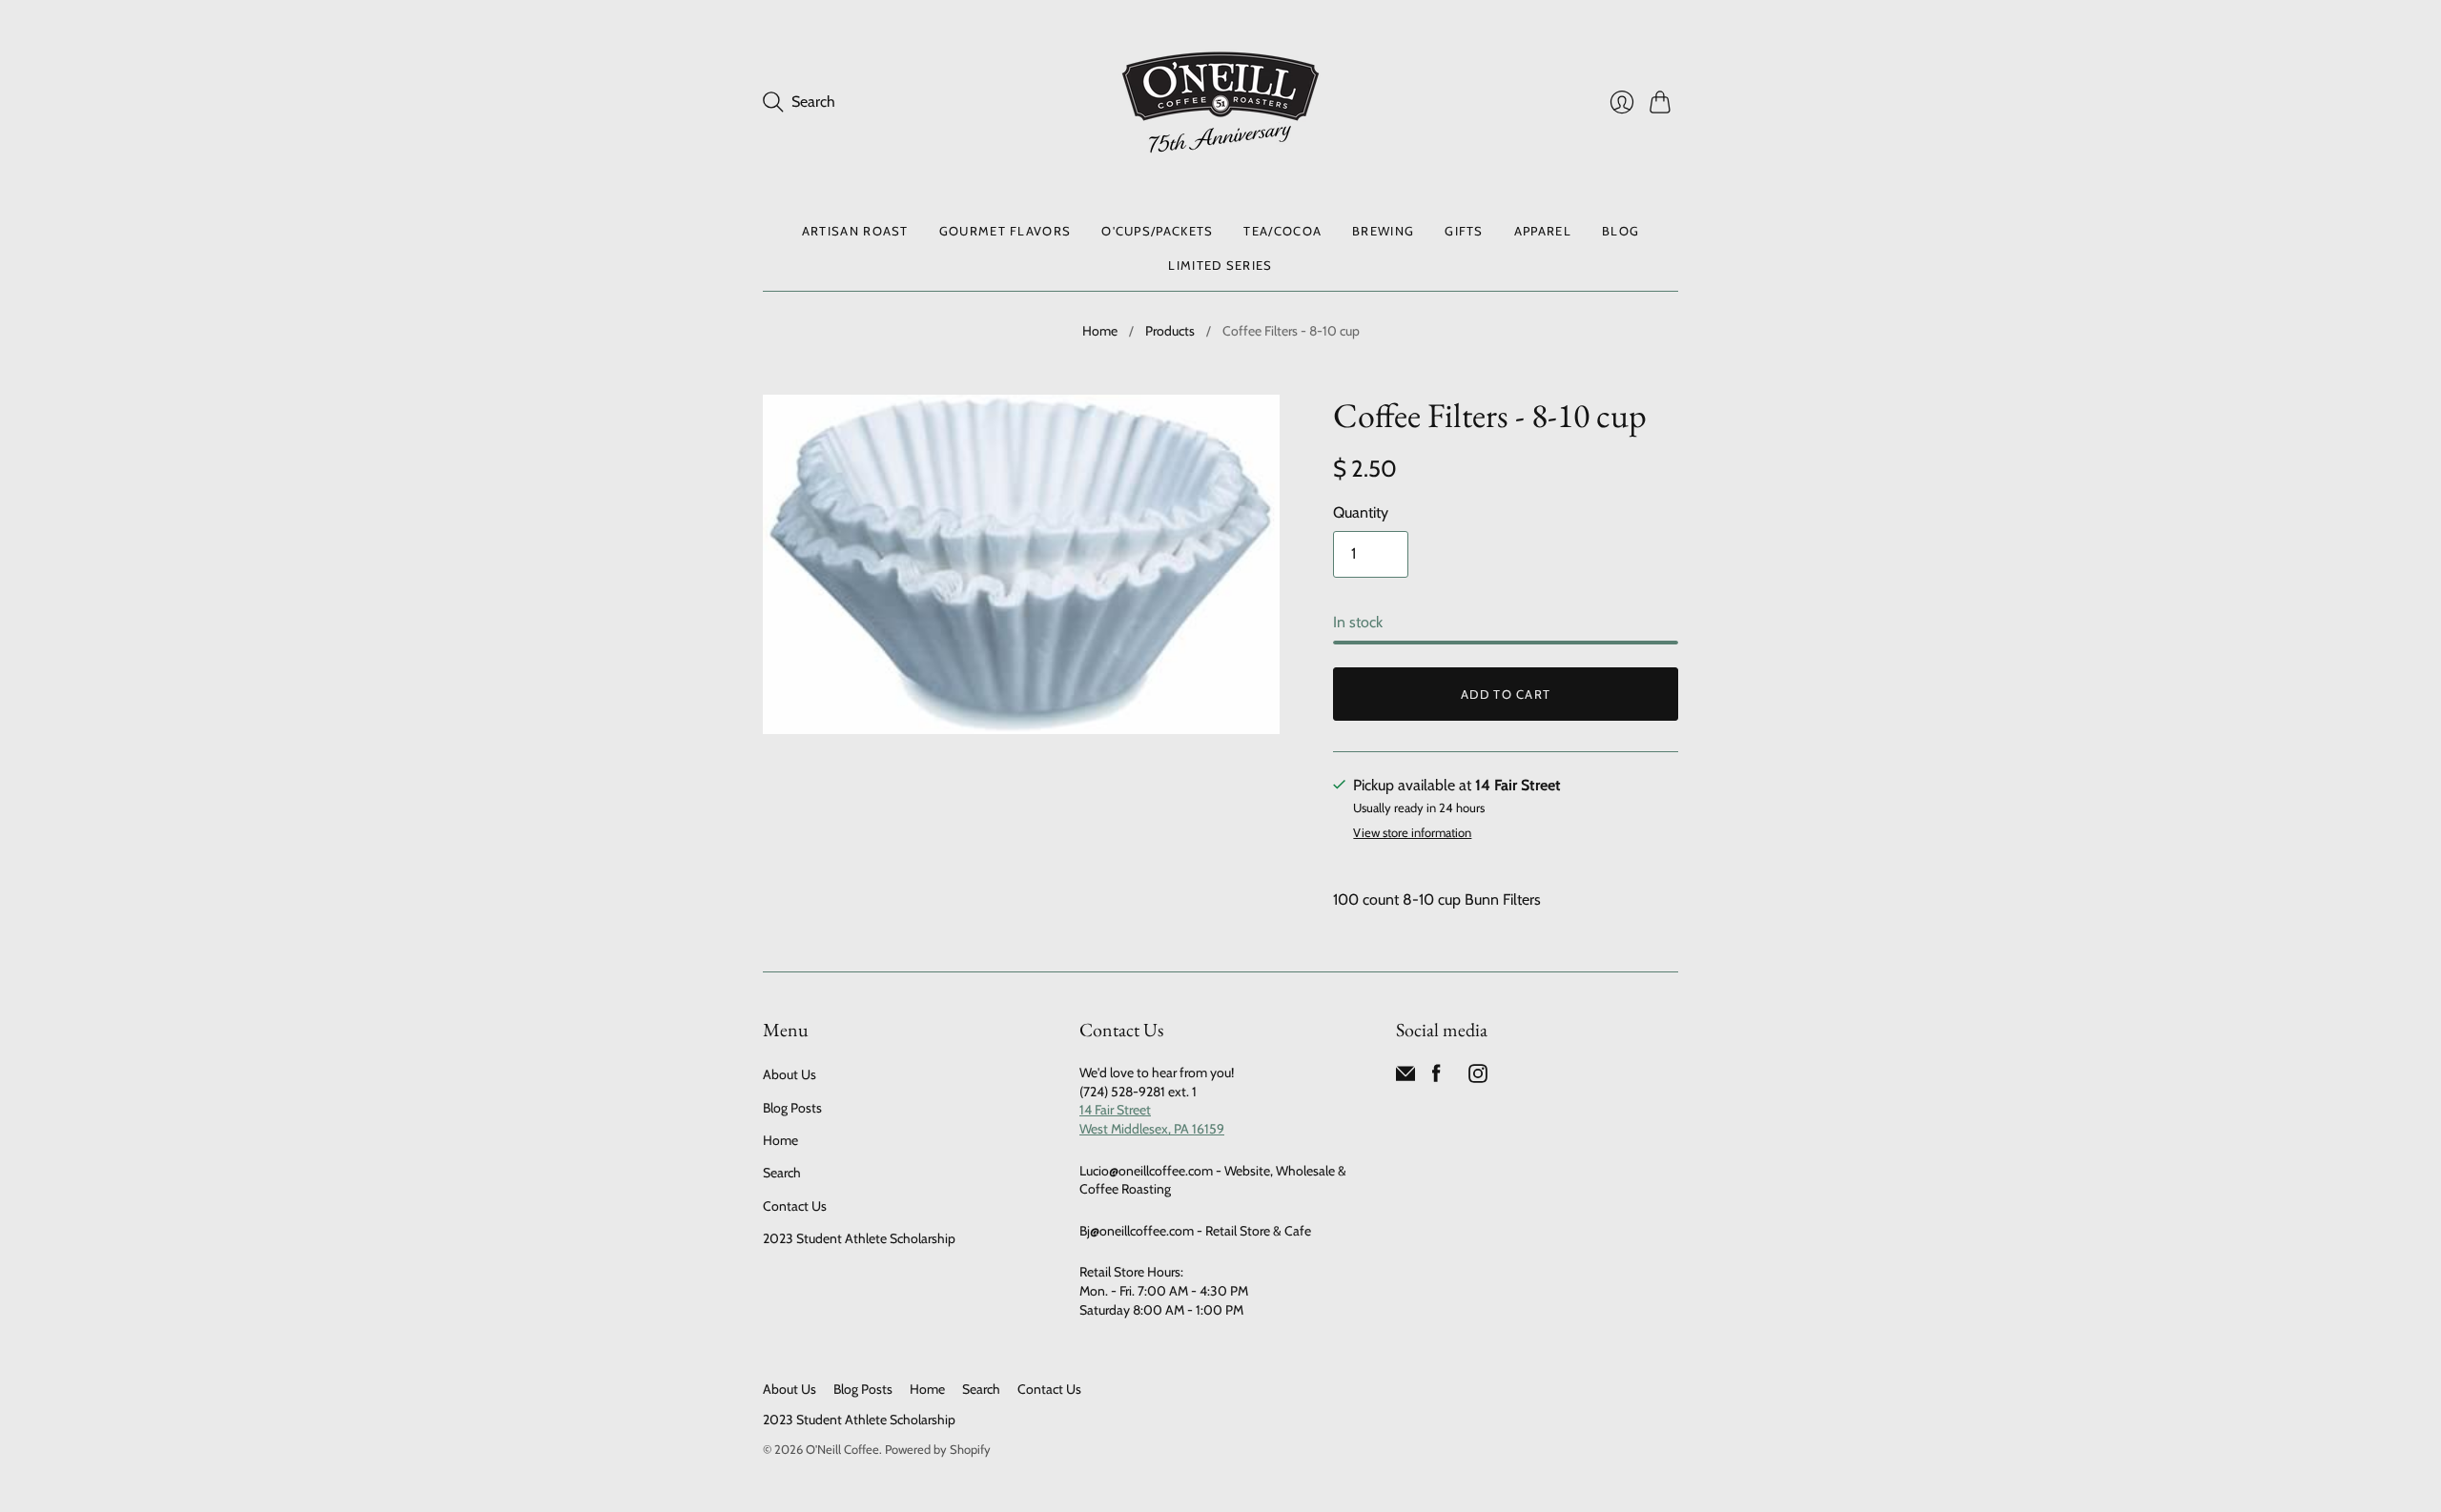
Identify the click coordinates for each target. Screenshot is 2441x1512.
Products (1170, 331)
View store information (1412, 833)
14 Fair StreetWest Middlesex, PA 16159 (1152, 1119)
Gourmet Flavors (1005, 231)
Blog (1620, 231)
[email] (1405, 1078)
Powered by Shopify (938, 1449)
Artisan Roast (855, 231)
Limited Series (1220, 265)
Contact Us (795, 1206)
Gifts (1464, 231)
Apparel (1543, 231)
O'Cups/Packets (1157, 231)
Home (1100, 331)
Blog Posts (792, 1108)
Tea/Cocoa (1282, 231)
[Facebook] (1436, 1078)
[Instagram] (1478, 1078)
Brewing (1383, 231)
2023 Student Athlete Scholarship (859, 1238)
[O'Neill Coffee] (1220, 102)
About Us (790, 1074)
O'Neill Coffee (842, 1449)
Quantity (1361, 512)
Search (782, 1173)
